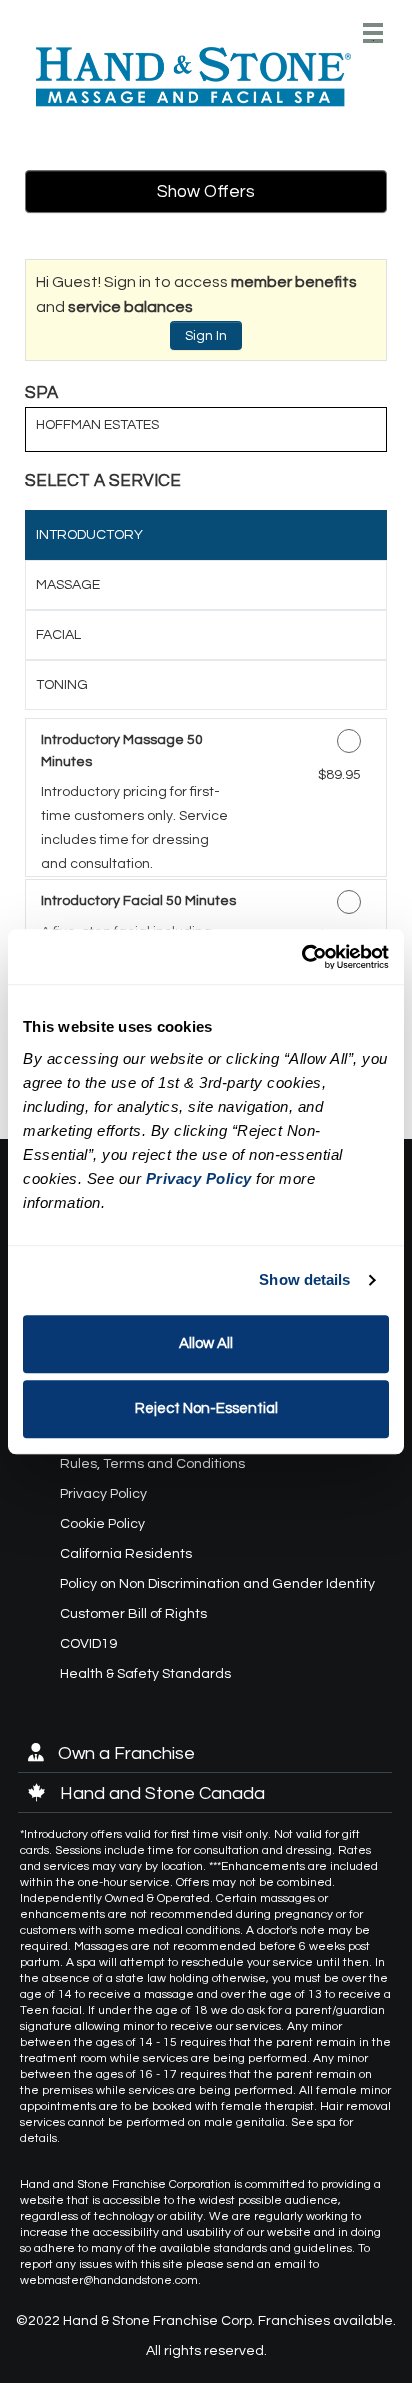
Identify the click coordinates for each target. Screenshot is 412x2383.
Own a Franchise (124, 1753)
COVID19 (88, 1644)
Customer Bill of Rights (133, 1614)
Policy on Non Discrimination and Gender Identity (217, 1584)
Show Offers (206, 192)
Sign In (206, 336)
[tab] (206, 535)
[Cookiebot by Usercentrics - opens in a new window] (301, 957)
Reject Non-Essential (206, 1408)
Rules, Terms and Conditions (152, 1464)
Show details (304, 1279)
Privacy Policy (103, 1494)
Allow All (206, 1343)
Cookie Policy (102, 1524)
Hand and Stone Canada (160, 1793)
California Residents (126, 1554)
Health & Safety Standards (145, 1674)
